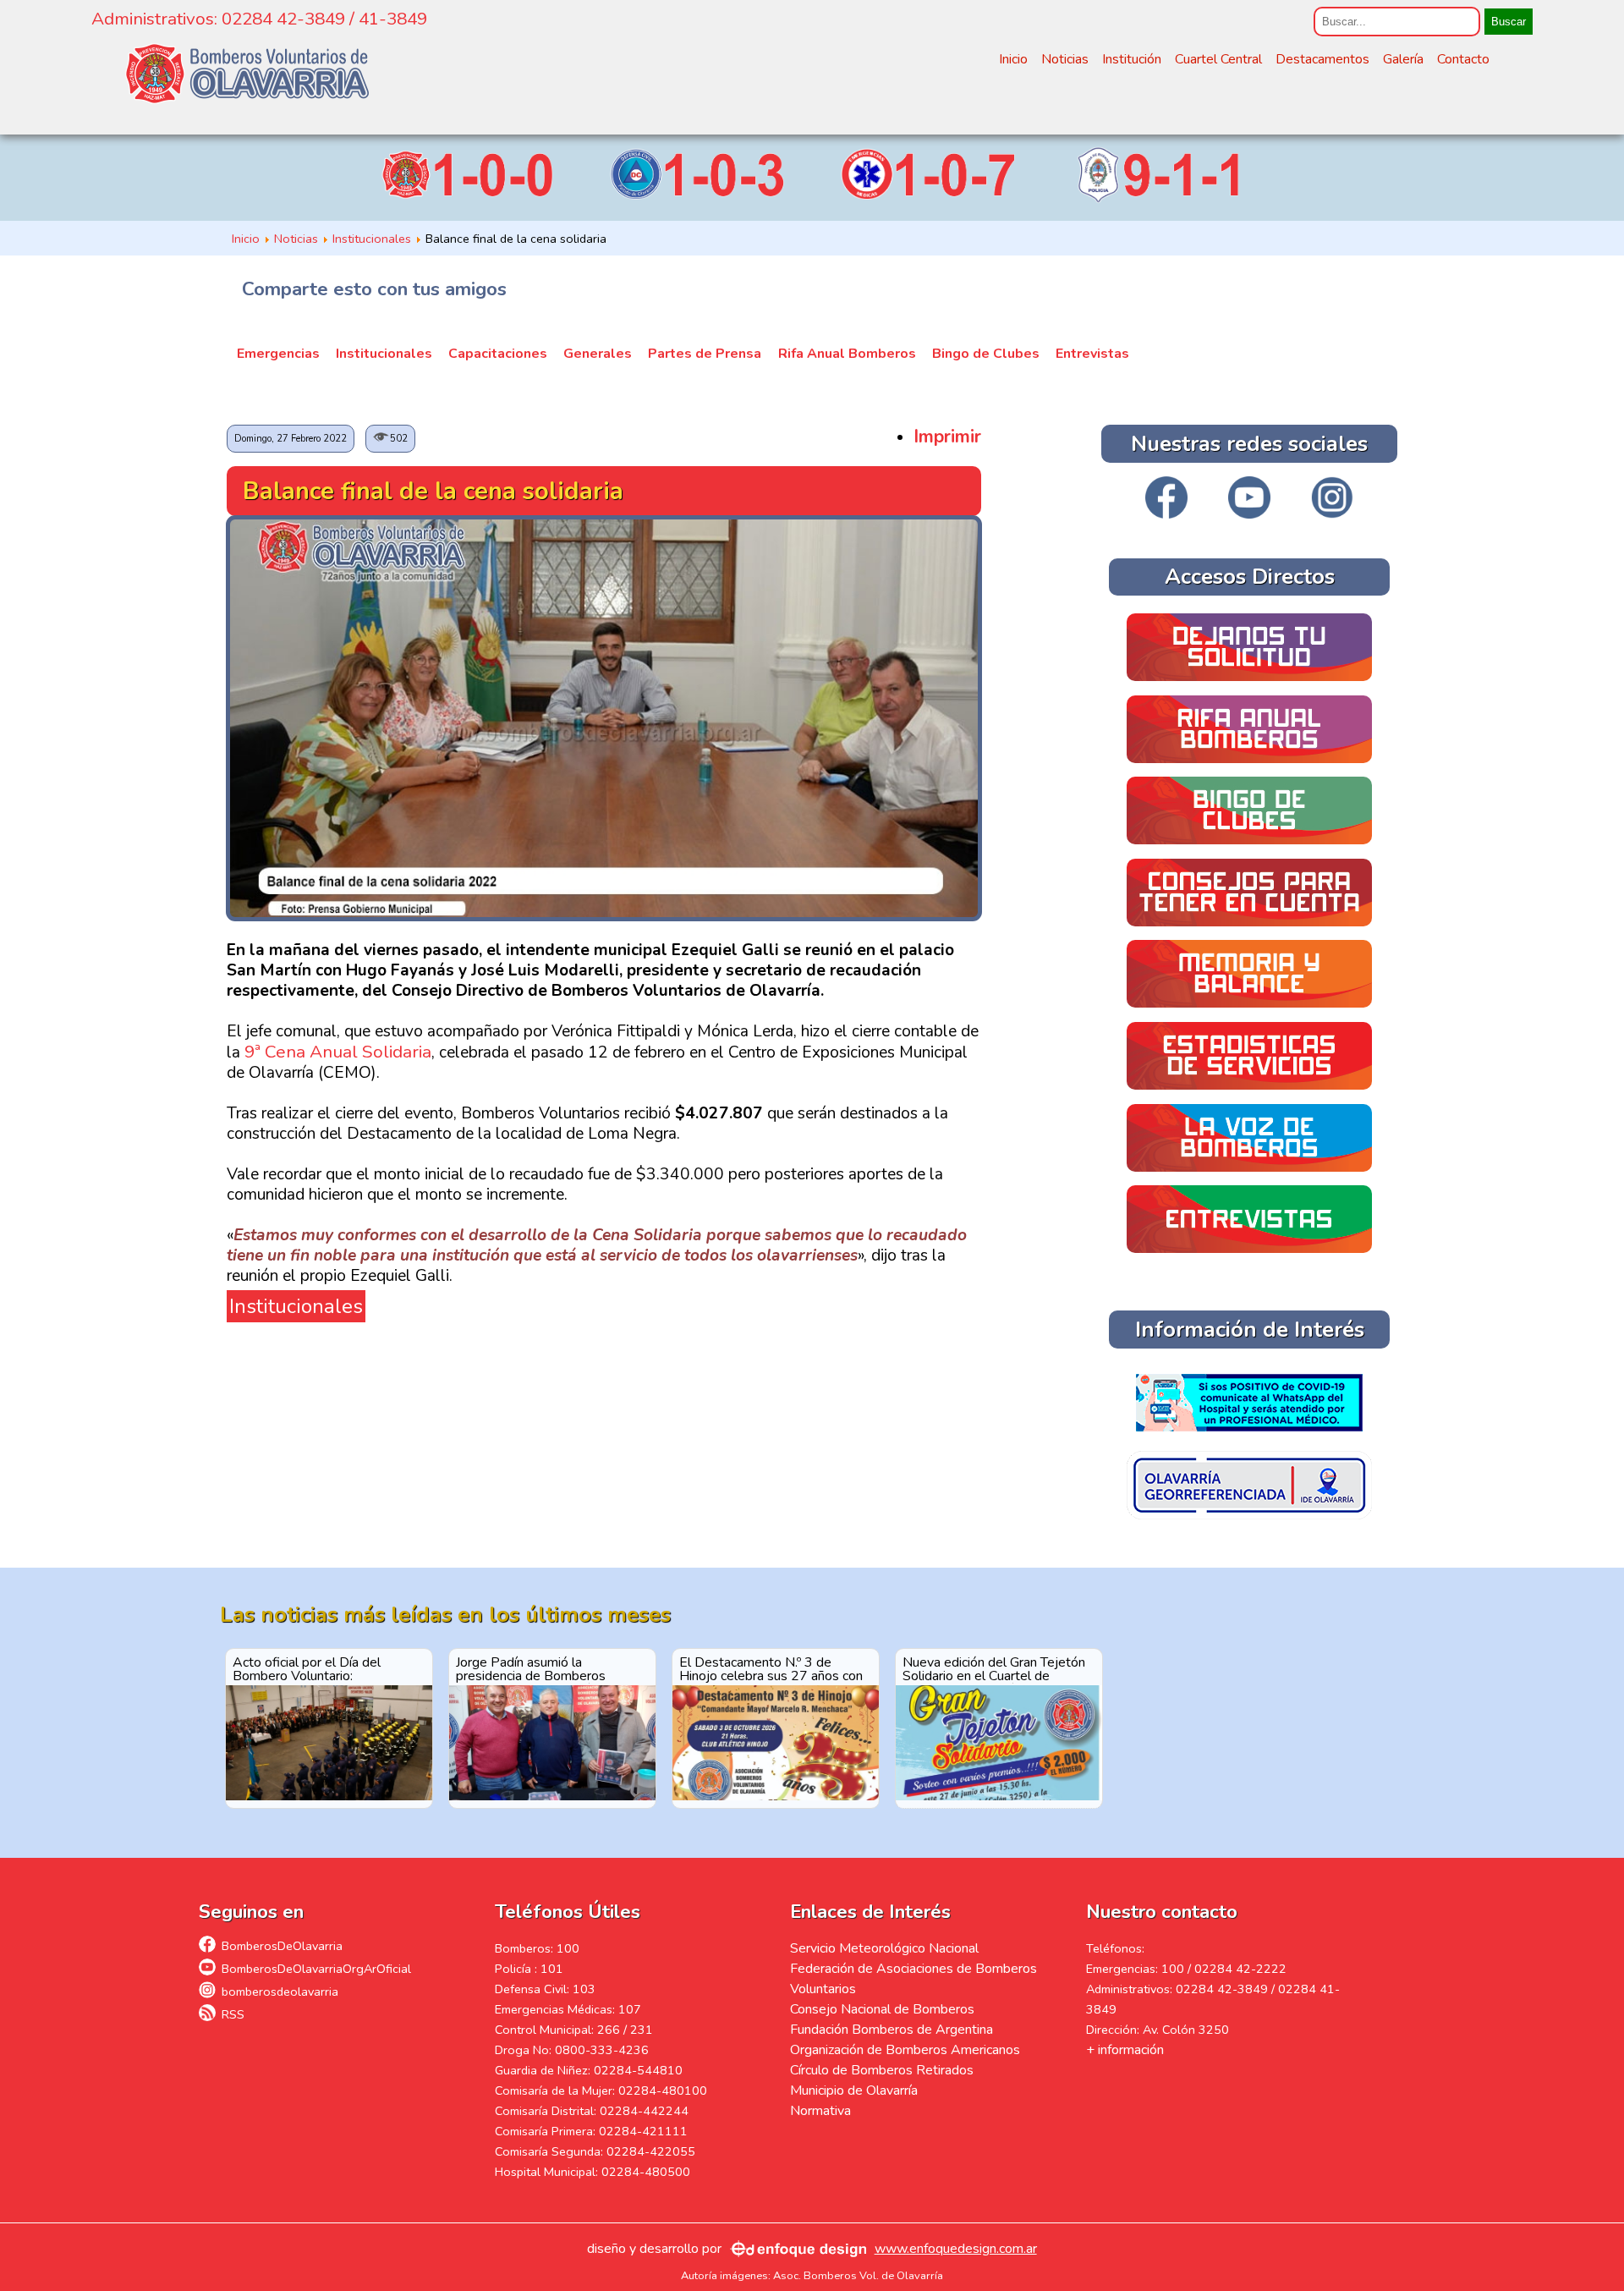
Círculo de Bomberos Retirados (882, 2070)
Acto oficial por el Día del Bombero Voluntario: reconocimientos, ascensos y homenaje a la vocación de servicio (316, 1668)
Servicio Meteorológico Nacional (884, 1948)
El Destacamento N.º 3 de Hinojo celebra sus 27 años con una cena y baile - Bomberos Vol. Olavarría (775, 1668)
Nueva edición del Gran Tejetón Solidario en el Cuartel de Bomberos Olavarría (994, 1668)
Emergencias (278, 354)
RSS (233, 2014)
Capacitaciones (498, 354)
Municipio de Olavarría (854, 2090)
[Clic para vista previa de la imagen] (604, 915)
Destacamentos (1322, 59)
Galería (1403, 59)
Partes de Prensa (705, 354)
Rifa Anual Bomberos (847, 354)
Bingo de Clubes (986, 354)
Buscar (1509, 22)
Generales (598, 354)
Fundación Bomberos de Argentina (892, 2030)
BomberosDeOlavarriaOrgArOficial (316, 1969)
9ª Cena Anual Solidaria (338, 1052)
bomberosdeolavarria (280, 1992)
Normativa (820, 2111)
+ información (1125, 2050)
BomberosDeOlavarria (282, 1946)
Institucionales (384, 354)
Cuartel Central (1218, 59)
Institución (1132, 59)
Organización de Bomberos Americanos (905, 2050)
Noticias (1065, 59)
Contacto (1463, 59)
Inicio (1013, 59)
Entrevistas (1092, 354)
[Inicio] (247, 74)
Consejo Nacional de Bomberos (882, 2009)
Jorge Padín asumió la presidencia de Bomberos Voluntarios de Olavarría (531, 1668)
